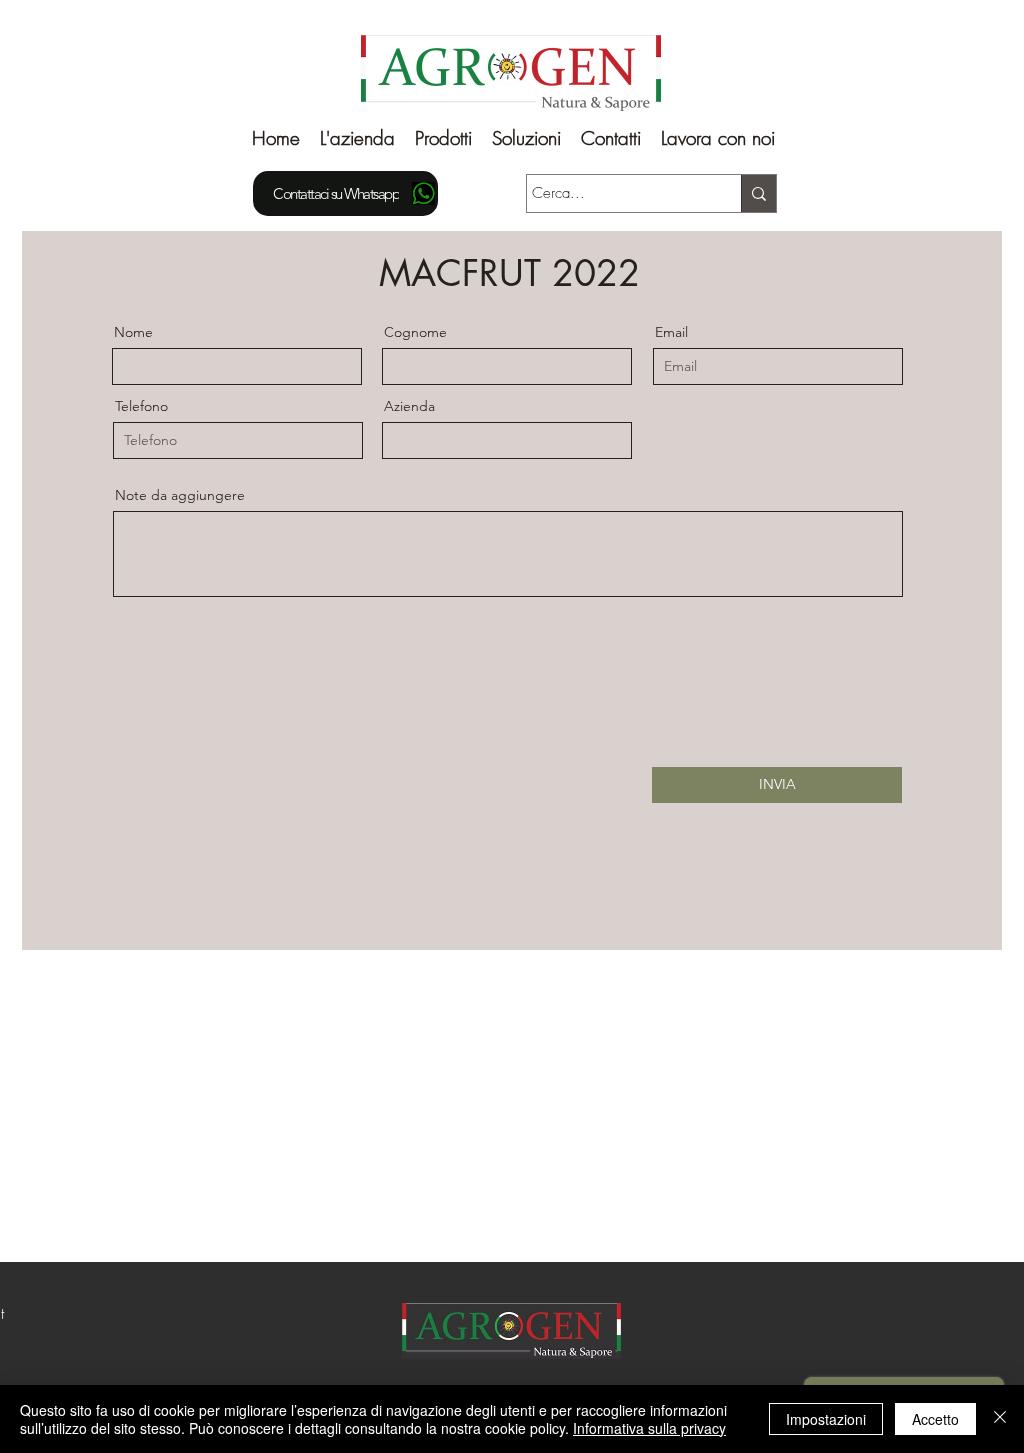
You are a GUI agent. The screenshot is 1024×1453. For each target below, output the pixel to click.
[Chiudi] (1000, 1419)
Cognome (415, 332)
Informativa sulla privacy (649, 1428)
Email (671, 332)
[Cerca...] (758, 193)
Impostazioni (826, 1419)
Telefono (141, 406)
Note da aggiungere (180, 495)
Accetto (935, 1419)
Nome (133, 332)
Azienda (409, 406)
